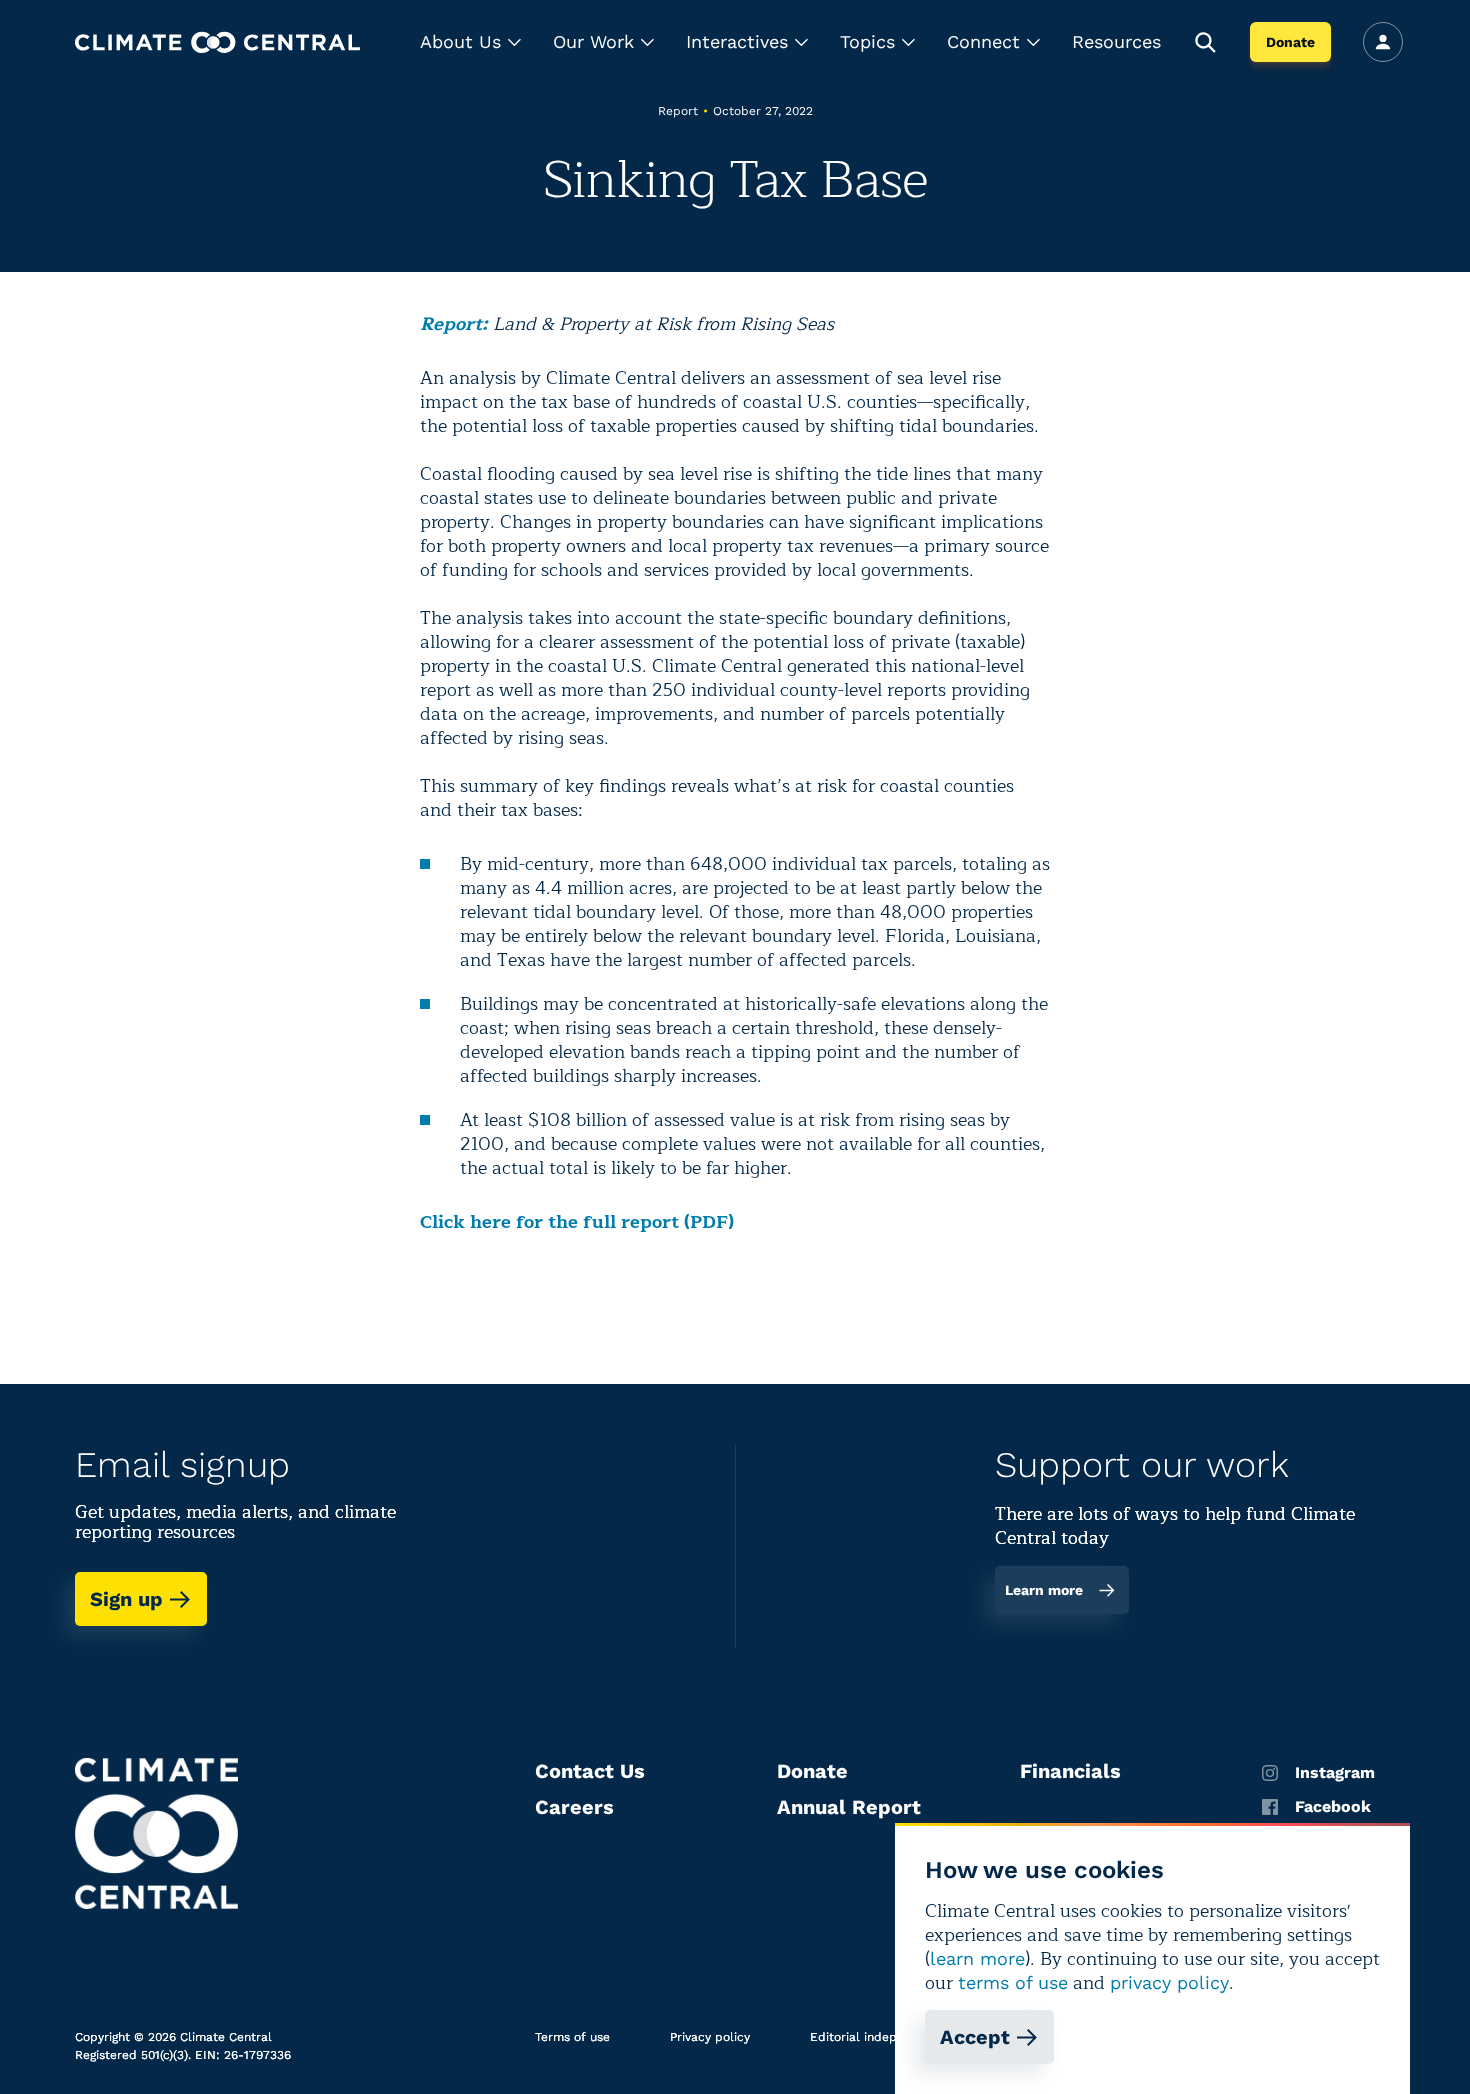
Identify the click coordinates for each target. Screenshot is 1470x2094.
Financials (1070, 1771)
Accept (975, 2037)
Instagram (1335, 1773)
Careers (574, 1807)
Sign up (126, 1599)
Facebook (1333, 1807)
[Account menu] (1383, 42)
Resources (1116, 41)
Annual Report (849, 1807)
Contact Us (590, 1771)
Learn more (1044, 1590)
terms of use (1013, 1982)
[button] (470, 42)
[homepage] (217, 42)
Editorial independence (878, 2037)
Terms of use (572, 2037)
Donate (1290, 42)
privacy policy (1169, 1982)
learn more (977, 1958)
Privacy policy (710, 2037)
